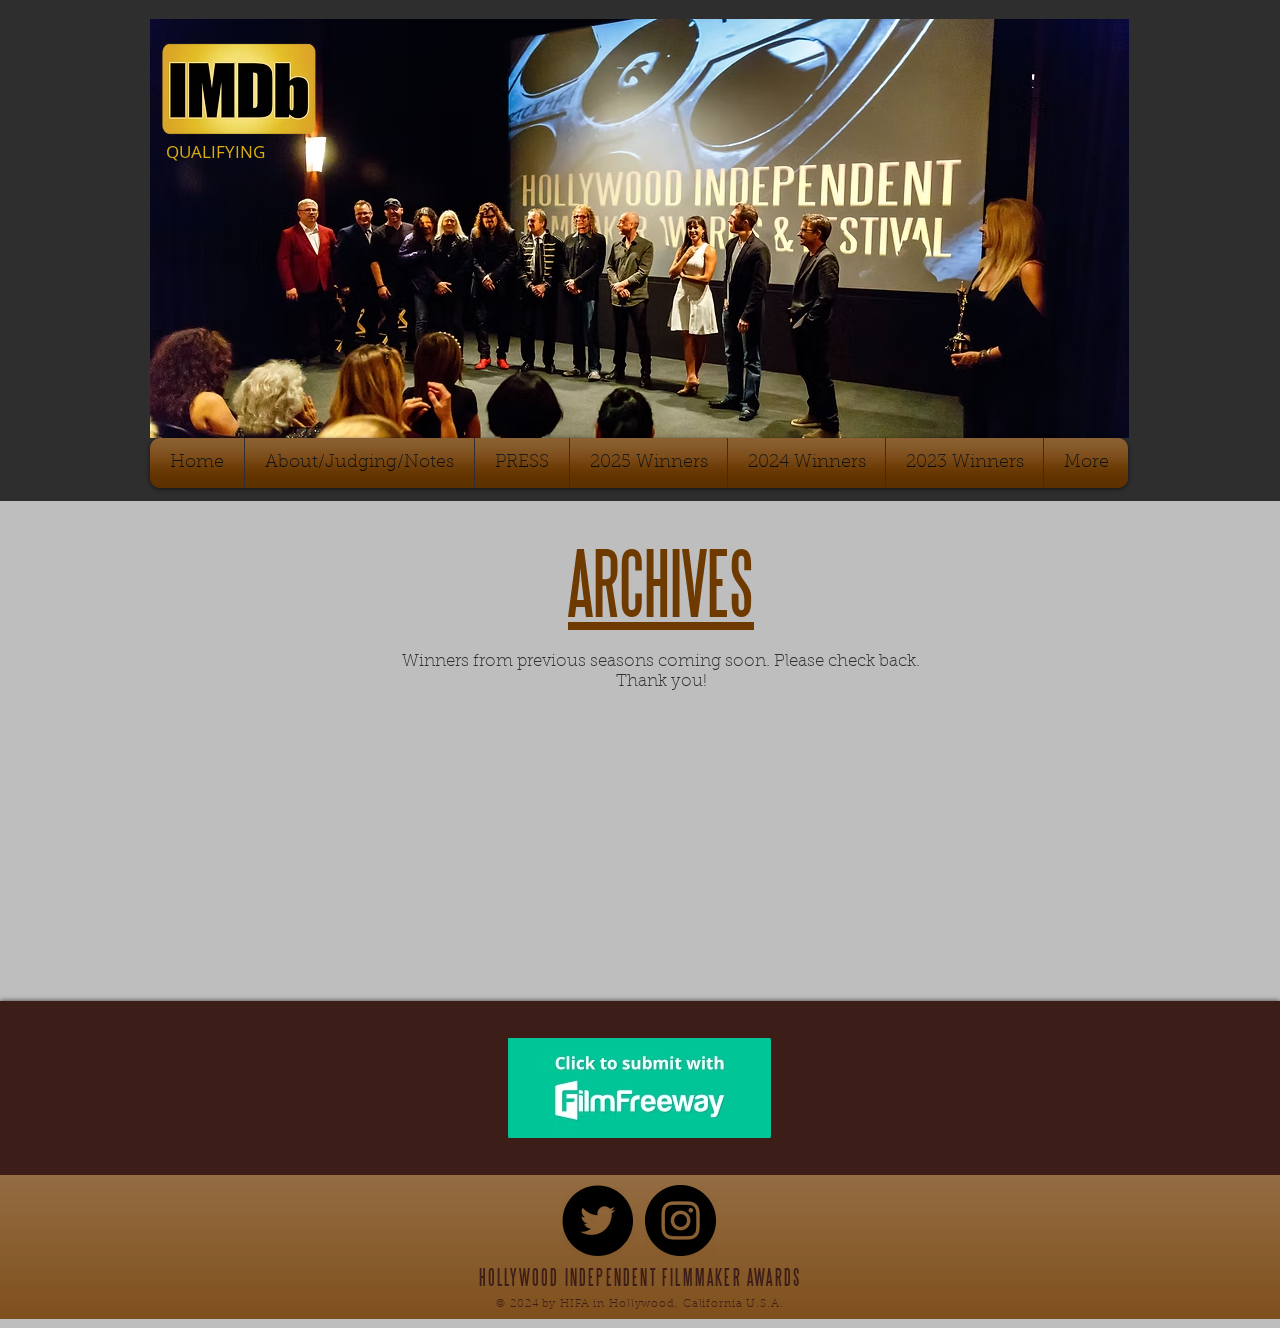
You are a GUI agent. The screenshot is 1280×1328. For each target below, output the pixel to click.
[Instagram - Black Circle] (680, 1220)
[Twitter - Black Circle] (597, 1220)
